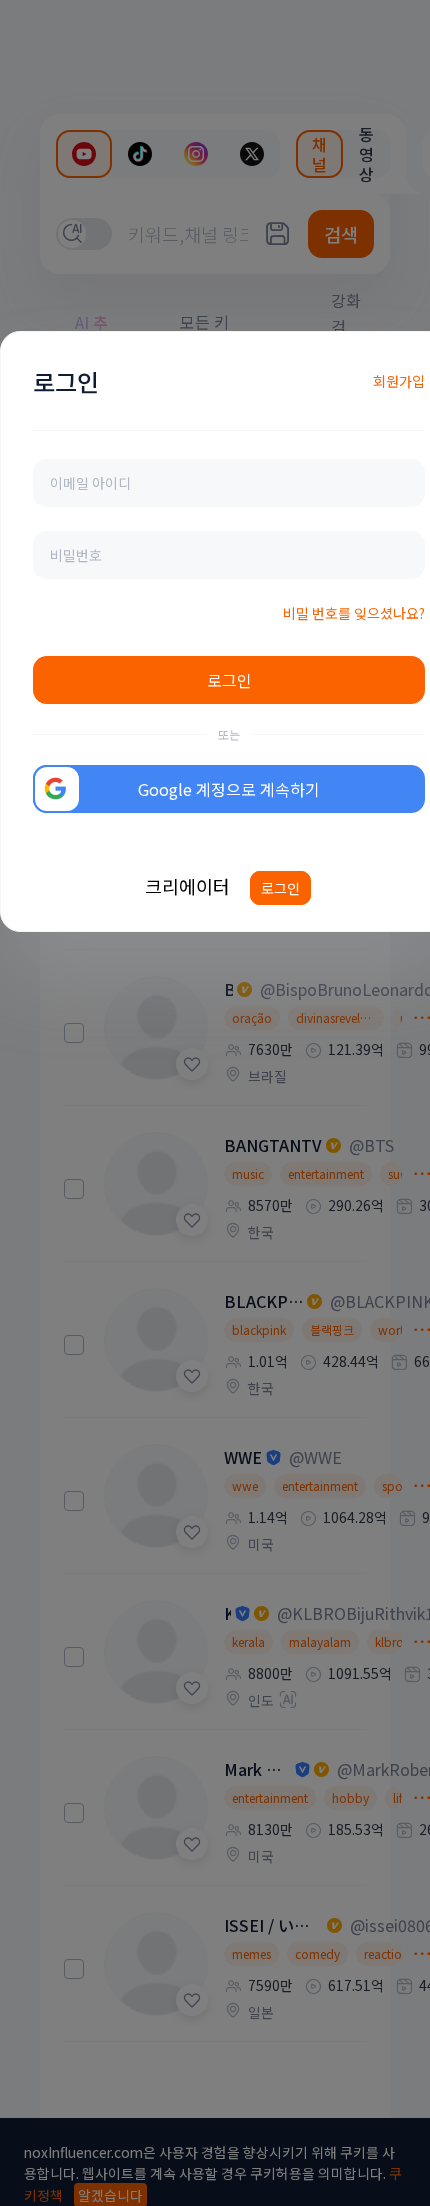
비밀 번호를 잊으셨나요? (354, 613)
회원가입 (399, 381)
